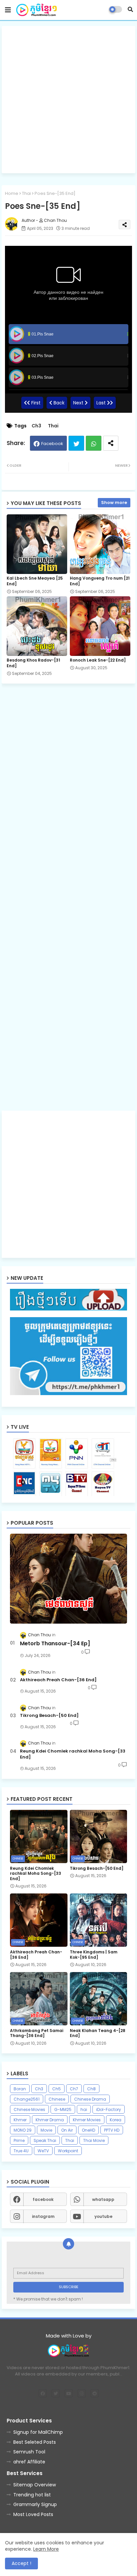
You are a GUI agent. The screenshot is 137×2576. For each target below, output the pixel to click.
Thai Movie (94, 2140)
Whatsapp (94, 443)
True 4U (21, 2151)
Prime (19, 2140)
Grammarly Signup (35, 2504)
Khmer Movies (87, 2120)
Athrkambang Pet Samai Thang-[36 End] (37, 2033)
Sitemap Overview (35, 2485)
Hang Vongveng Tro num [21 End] (100, 581)
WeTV (43, 2151)
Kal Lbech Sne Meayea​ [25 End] (35, 581)
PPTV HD (112, 2130)
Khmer (20, 2120)
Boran (20, 2089)
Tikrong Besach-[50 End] (49, 1716)
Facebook (52, 444)
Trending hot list (32, 2495)
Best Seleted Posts (35, 2442)
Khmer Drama (50, 2120)
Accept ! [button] (21, 2563)
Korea (116, 2120)
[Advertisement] (68, 100)
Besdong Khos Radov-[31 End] (33, 663)
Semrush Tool (29, 2452)
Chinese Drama (90, 2099)
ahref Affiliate (29, 2462)
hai (84, 2109)
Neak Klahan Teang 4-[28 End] (98, 2033)
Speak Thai (45, 2140)
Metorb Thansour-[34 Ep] (55, 1644)
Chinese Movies (29, 2109)
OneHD (88, 2130)
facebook (43, 2199)
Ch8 (91, 2089)
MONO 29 (23, 2130)
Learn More (46, 2549)
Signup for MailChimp (38, 2432)
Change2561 (27, 2099)
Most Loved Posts (33, 2514)
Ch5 (57, 2089)
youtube (103, 2216)
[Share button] (111, 443)
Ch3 (36, 426)
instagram (43, 2216)
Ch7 (74, 2089)
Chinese (57, 2099)
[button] (130, 9)
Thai (26, 193)
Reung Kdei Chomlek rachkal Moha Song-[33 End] (73, 1754)
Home (12, 193)
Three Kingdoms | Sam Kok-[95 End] (94, 1955)
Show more (114, 503)
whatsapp (103, 2199)
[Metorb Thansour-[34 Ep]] (68, 1579)
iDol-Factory (109, 2109)
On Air (67, 2130)
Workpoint (68, 2151)
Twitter (76, 443)
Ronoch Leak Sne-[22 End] (98, 660)
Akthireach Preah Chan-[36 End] (58, 1680)
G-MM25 (63, 2109)
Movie (46, 2130)
